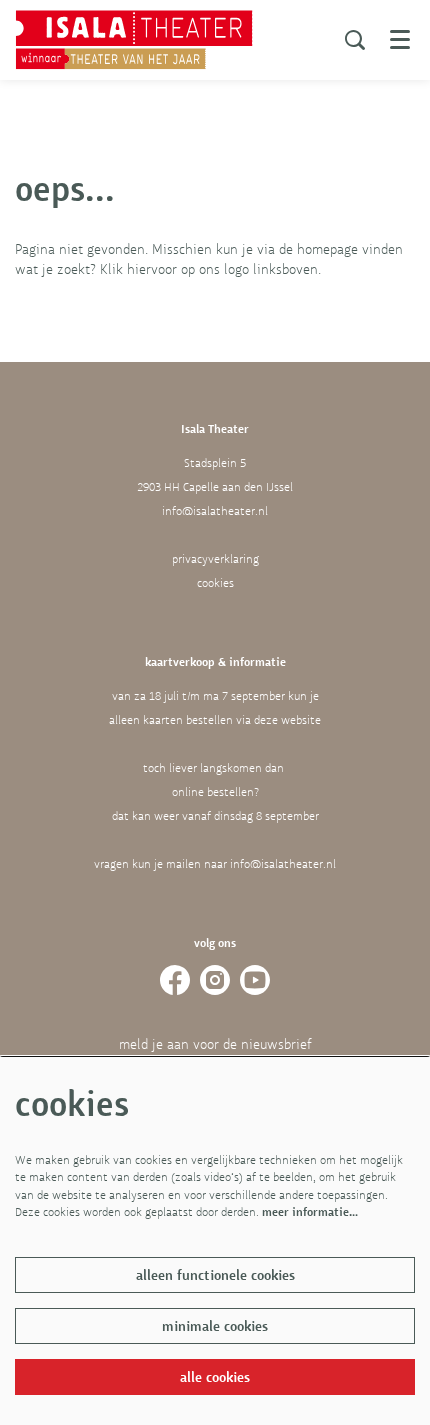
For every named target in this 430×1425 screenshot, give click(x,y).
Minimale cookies (215, 1326)
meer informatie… (310, 1212)
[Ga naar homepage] (134, 40)
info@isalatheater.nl (215, 511)
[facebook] (175, 980)
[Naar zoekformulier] (355, 40)
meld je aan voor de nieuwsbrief (215, 1044)
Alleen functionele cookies (215, 1275)
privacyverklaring (215, 559)
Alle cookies (215, 1377)
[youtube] (255, 980)
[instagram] (215, 980)
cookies (215, 583)
